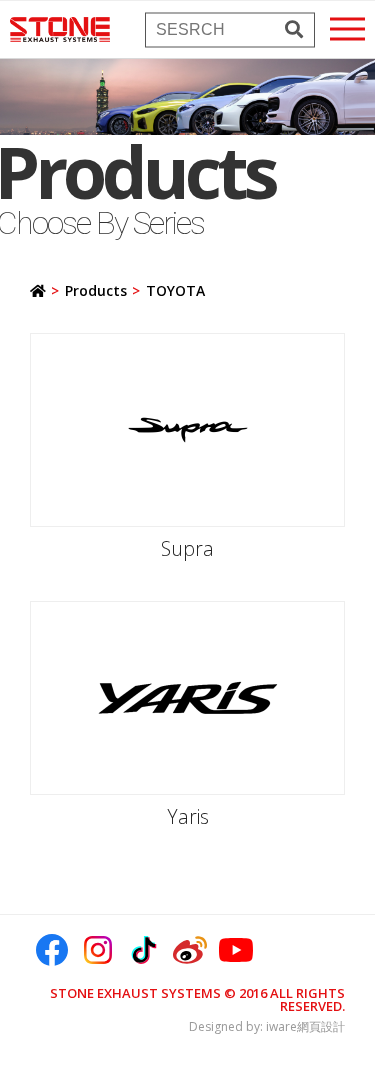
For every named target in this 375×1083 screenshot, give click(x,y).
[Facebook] (52, 950)
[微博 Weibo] (190, 950)
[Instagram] (98, 950)
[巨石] (60, 29)
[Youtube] (236, 950)
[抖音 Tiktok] (144, 950)
